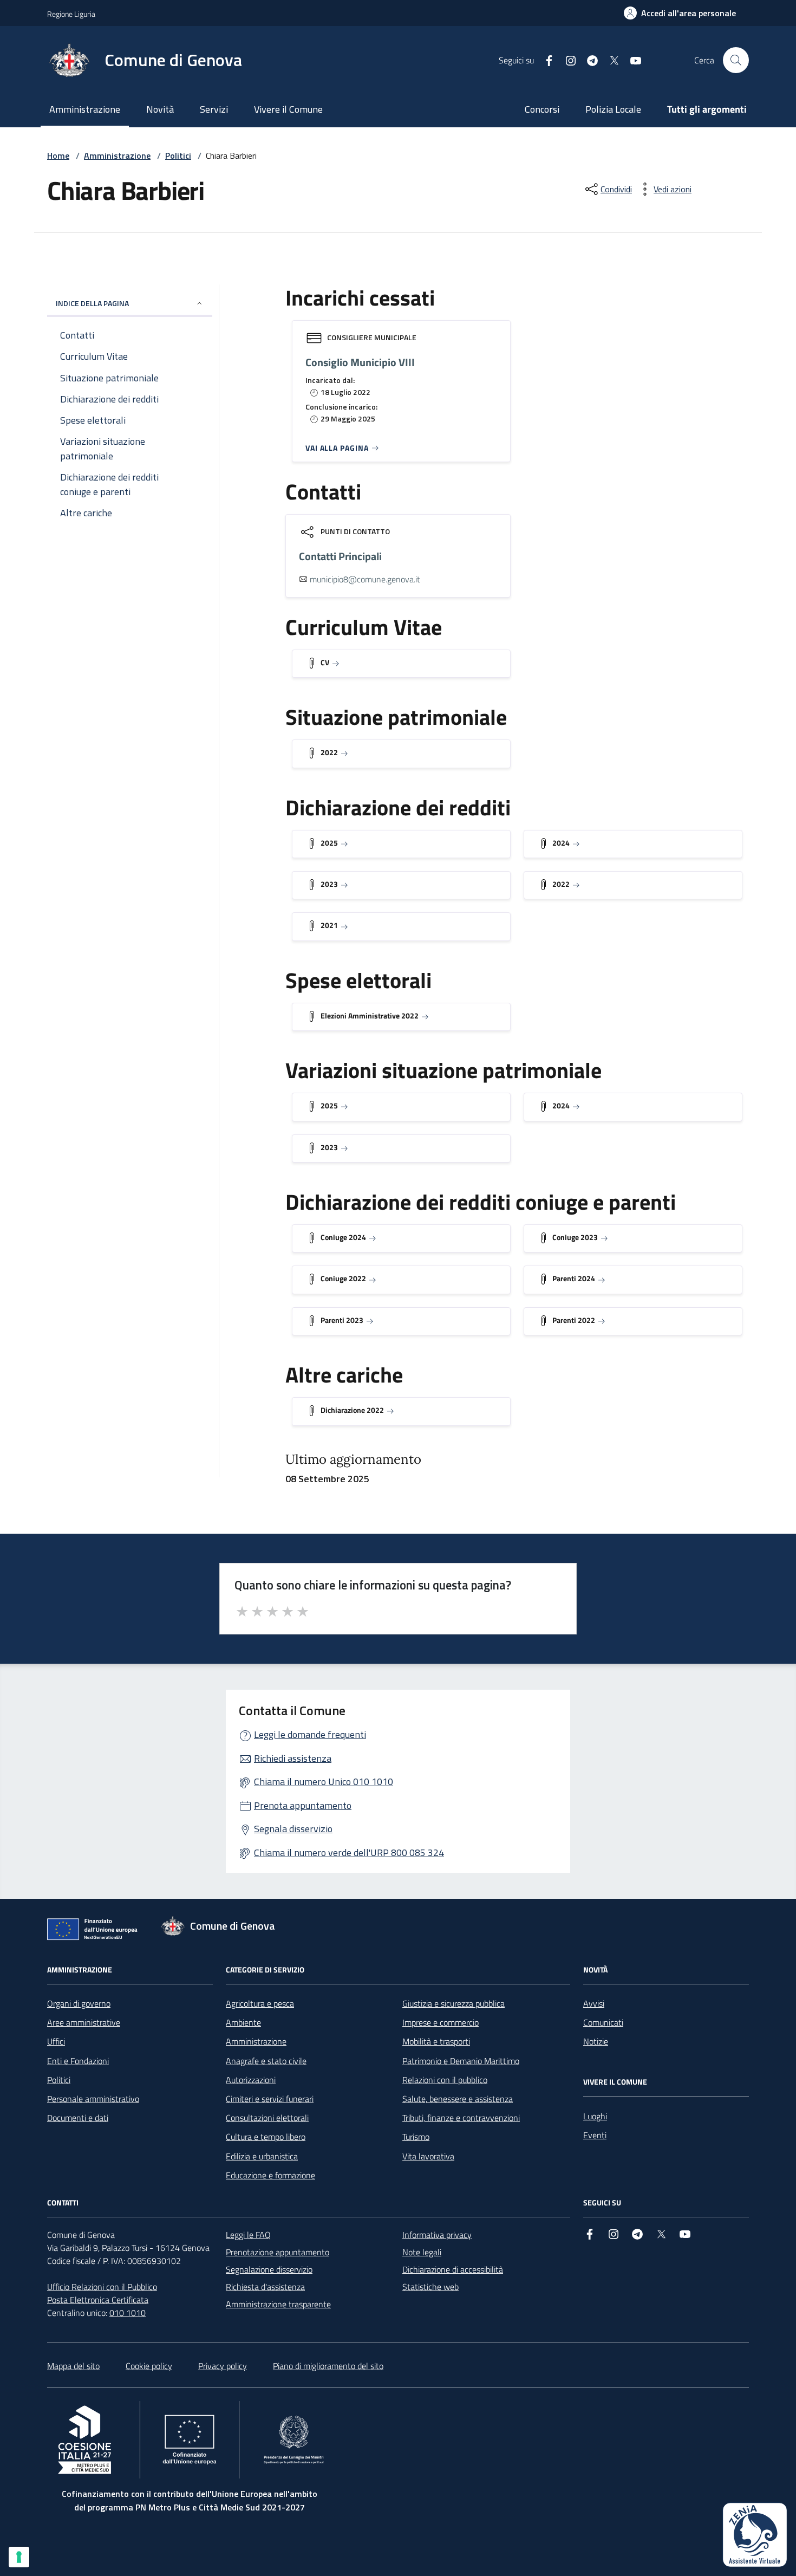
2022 (329, 752)
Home (58, 155)
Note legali (422, 2252)
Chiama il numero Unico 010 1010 (324, 1782)
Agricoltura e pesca (260, 2003)
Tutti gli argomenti (707, 109)
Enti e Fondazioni (78, 2061)
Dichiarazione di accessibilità (453, 2269)
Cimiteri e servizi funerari (270, 2099)
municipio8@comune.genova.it (365, 579)
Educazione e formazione (270, 2175)
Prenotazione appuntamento (278, 2252)
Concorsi (542, 109)
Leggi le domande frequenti (310, 1734)
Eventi (595, 2135)
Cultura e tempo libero (266, 2137)
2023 (329, 884)
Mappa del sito (73, 2366)
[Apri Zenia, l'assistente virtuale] (755, 2535)
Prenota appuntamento (303, 1805)
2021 (329, 925)
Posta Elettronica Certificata (98, 2300)
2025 (329, 843)
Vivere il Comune (288, 109)
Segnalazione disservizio (269, 2269)
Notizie (596, 2041)
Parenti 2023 (342, 1320)
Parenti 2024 (574, 1278)
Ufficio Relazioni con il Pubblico (102, 2287)
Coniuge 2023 (575, 1237)
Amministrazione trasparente (278, 2304)
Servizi (214, 109)
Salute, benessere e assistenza (458, 2099)
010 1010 (128, 2313)
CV (325, 662)
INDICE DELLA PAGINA (92, 303)
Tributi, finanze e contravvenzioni (461, 2118)
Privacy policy (223, 2366)
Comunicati (603, 2022)
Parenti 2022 (574, 1320)
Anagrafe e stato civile (266, 2061)
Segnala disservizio (293, 1829)
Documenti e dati (78, 2118)
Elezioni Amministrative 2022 (370, 1016)
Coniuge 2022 (343, 1278)
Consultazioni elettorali (267, 2118)
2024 (561, 843)
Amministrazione (85, 109)
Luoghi (595, 2116)
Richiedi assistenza (293, 1758)
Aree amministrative (84, 2022)
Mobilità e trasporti (436, 2041)
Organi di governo (79, 2003)
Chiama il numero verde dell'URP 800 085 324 (349, 1852)
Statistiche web (430, 2287)
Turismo (416, 2137)
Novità (160, 109)
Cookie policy (149, 2366)
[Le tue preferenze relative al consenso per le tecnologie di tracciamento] (19, 2557)
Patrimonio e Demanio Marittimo (461, 2061)
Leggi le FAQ (248, 2235)
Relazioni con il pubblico (445, 2080)
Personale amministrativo (93, 2099)
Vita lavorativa (428, 2156)
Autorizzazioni (251, 2080)
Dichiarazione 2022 (352, 1410)
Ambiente (243, 2022)
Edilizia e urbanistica (262, 2156)
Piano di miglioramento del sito (328, 2366)
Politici (178, 155)
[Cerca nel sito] (736, 60)
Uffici (56, 2041)
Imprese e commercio (441, 2022)
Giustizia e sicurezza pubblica (454, 2003)
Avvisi (594, 2003)
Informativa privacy (437, 2235)
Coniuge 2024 (343, 1237)
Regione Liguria (71, 14)
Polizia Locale (613, 109)
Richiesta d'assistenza (265, 2287)
